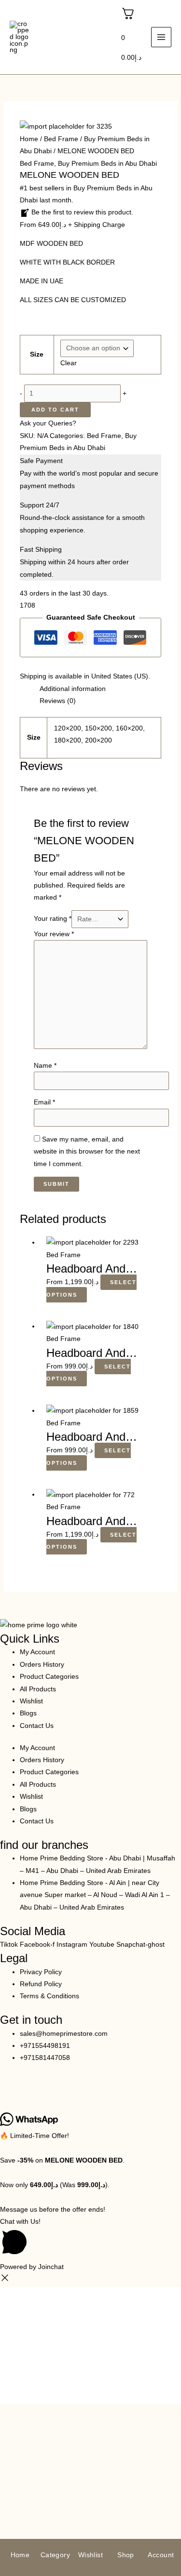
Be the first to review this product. (81, 212)
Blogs (28, 1713)
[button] (90, 2238)
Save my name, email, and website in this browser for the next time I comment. (87, 1152)
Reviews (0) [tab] (58, 701)
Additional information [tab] (73, 689)
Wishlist (31, 1701)
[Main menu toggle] (161, 37)
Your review (54, 934)
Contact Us (37, 1726)
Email (44, 1102)
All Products (38, 1689)
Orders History (42, 1665)
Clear (69, 363)
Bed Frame (61, 139)
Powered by (32, 2267)
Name (45, 1066)
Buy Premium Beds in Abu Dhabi (107, 164)
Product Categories (49, 1677)
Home (29, 139)
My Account (37, 1652)
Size (37, 354)
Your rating (53, 919)
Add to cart (55, 410)
